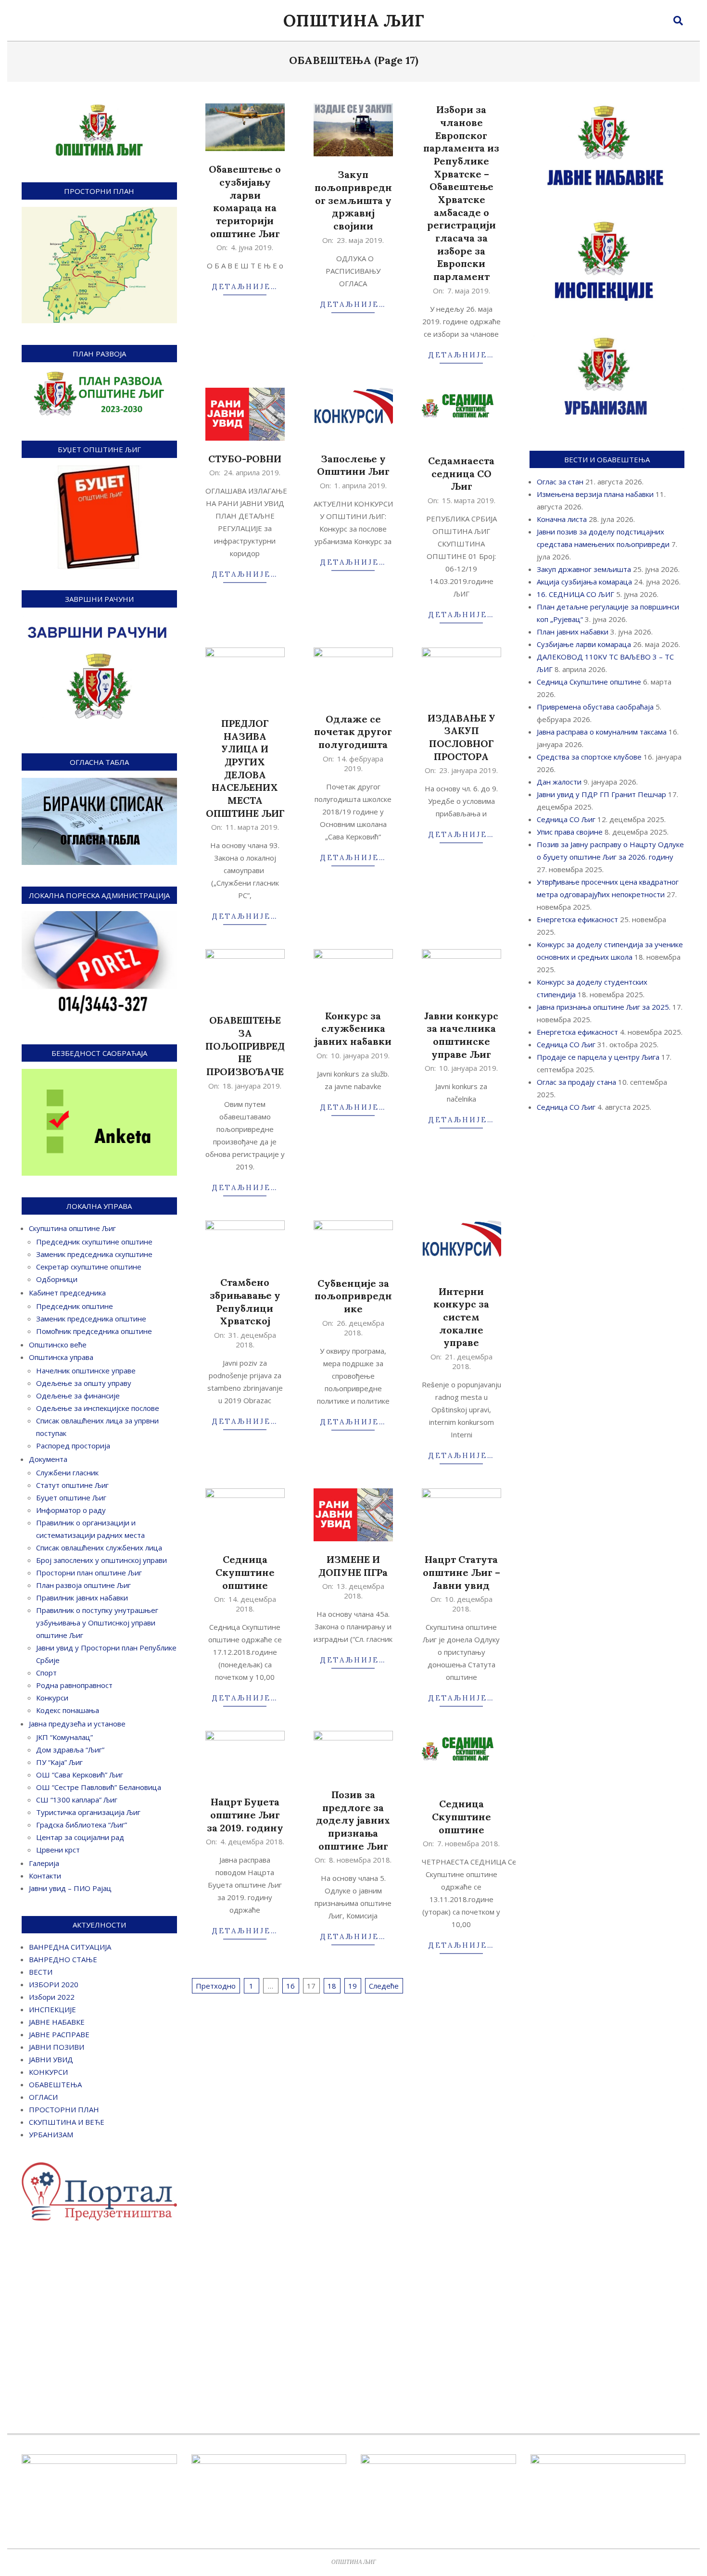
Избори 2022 (52, 1997)
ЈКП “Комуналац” (64, 1737)
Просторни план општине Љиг (89, 1573)
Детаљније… (245, 286)
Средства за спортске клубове (589, 757)
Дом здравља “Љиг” (70, 1750)
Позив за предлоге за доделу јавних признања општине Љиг (353, 1820)
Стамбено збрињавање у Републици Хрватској (245, 1301)
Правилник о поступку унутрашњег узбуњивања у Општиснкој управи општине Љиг (97, 1623)
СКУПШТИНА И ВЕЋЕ (67, 2122)
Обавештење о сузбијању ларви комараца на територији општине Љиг (245, 201)
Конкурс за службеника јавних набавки (353, 1028)
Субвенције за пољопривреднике (353, 1296)
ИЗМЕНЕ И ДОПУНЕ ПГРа (353, 1566)
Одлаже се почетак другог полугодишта (353, 732)
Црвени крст (58, 1850)
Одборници (57, 1279)
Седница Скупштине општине (245, 1572)
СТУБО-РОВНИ (245, 459)
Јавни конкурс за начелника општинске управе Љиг (461, 1035)
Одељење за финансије (78, 1396)
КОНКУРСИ (48, 2072)
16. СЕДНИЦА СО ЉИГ (575, 594)
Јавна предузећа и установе (77, 1724)
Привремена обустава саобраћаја (595, 707)
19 (353, 1986)
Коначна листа (562, 519)
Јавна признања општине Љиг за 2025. (604, 1007)
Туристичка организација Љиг (88, 1812)
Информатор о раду (71, 1510)
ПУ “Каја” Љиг (59, 1762)
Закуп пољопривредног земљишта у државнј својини (353, 200)
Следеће (384, 1986)
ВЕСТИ (41, 1972)
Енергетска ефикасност (577, 919)
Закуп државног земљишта (584, 569)
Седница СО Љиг (566, 819)
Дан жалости (559, 782)
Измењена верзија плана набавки (595, 494)
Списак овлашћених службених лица (99, 1548)
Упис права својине (570, 832)
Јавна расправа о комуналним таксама (602, 732)
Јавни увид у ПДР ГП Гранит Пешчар (601, 794)
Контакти (45, 1876)
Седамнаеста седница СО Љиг (461, 473)
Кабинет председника (67, 1293)
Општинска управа (61, 1357)
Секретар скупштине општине (89, 1267)
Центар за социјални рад (80, 1837)
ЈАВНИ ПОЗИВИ (57, 2047)
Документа (48, 1459)
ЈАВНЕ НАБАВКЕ (57, 2022)
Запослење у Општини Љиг (353, 465)
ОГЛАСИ (43, 2097)
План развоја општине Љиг (83, 1585)
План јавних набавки (573, 632)
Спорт (46, 1673)
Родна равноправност (74, 1685)
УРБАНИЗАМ (51, 2134)
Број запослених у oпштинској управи (101, 1560)
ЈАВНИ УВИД (51, 2059)
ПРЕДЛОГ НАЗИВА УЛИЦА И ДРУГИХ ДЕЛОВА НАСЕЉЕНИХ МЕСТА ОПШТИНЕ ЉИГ (245, 768)
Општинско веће (58, 1345)
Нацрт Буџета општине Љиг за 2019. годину (245, 1815)
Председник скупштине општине (94, 1242)
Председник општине (75, 1306)
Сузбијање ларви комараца (584, 644)
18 (332, 1986)
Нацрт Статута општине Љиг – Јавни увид (461, 1572)
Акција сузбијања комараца (584, 582)
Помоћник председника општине (94, 1331)
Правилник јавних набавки (82, 1598)
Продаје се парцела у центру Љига (598, 1057)
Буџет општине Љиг (71, 1497)
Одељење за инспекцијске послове (98, 1408)
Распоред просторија (73, 1446)
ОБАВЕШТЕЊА (55, 2084)
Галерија (44, 1863)
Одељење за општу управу (84, 1383)
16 (290, 1986)
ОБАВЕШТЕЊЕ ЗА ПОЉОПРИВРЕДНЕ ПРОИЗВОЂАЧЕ (245, 1046)
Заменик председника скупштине (94, 1254)
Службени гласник (67, 1472)
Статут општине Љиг (72, 1485)
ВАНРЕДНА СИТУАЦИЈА (70, 1947)
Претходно (216, 1986)
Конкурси (52, 1698)
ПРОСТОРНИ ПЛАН (64, 2109)
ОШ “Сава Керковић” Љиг (80, 1775)
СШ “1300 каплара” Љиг (77, 1800)
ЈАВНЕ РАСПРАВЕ (59, 2034)
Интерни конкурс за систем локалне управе (461, 1317)
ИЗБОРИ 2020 (54, 1984)
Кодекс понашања (68, 1710)
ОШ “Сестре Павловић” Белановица (99, 1787)
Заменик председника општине (91, 1319)
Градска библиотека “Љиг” (82, 1825)
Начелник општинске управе (86, 1370)
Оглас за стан (560, 482)
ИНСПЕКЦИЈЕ (52, 2009)
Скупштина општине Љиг (72, 1228)
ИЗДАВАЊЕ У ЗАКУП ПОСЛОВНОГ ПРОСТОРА (461, 737)
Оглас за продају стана (576, 1082)
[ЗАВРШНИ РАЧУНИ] (99, 621)
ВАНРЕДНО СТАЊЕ (63, 1959)
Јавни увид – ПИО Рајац (70, 1888)
